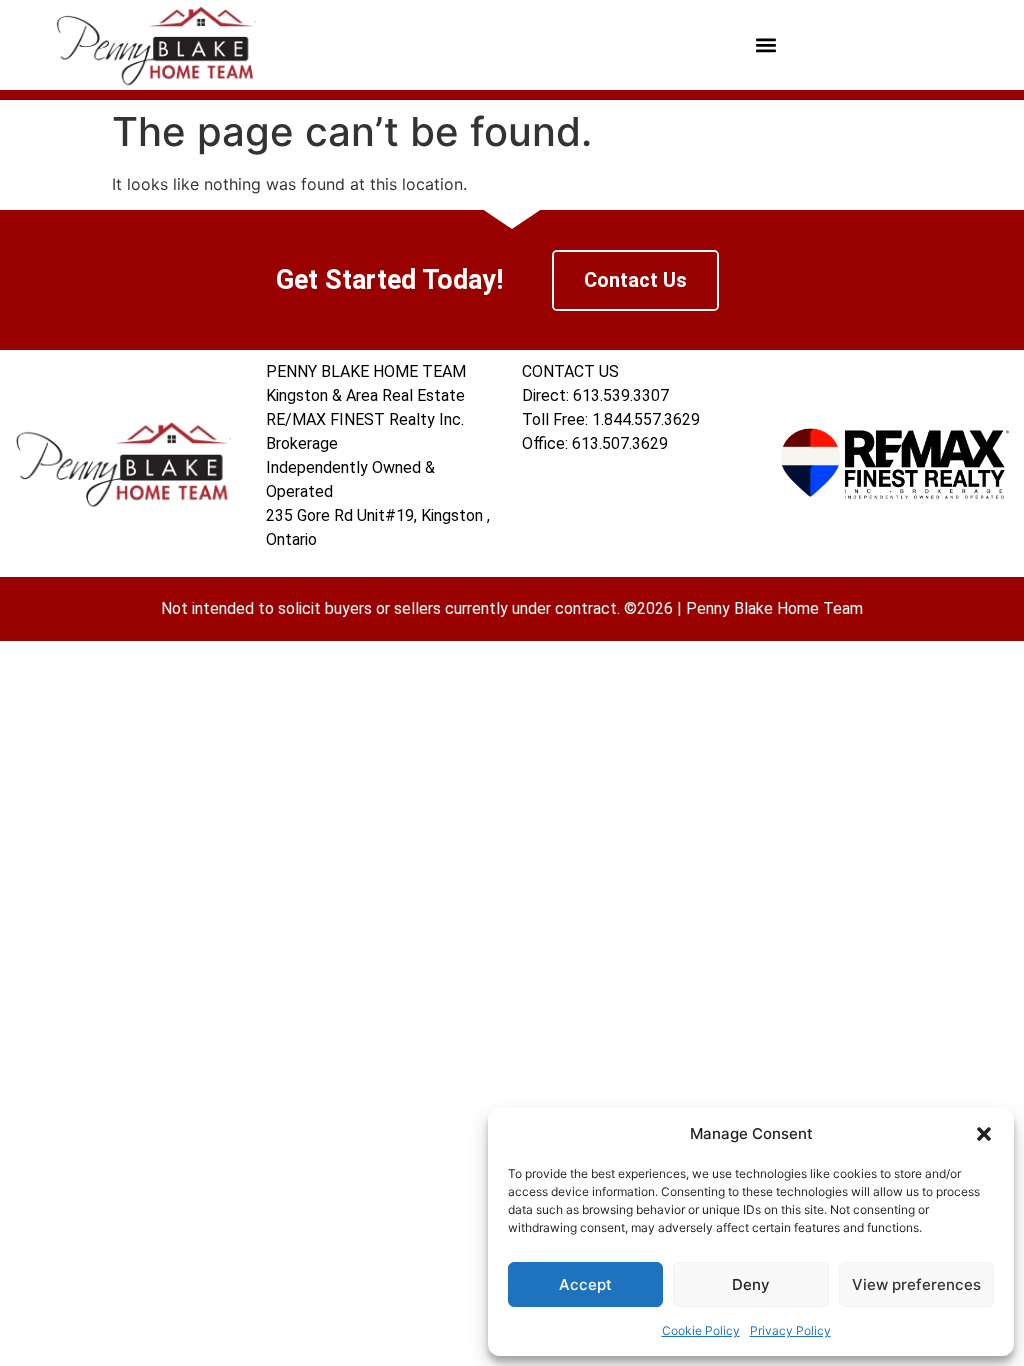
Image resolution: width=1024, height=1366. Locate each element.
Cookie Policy (701, 1330)
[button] (984, 1134)
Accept (585, 1284)
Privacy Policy (790, 1330)
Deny (751, 1284)
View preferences (916, 1284)
